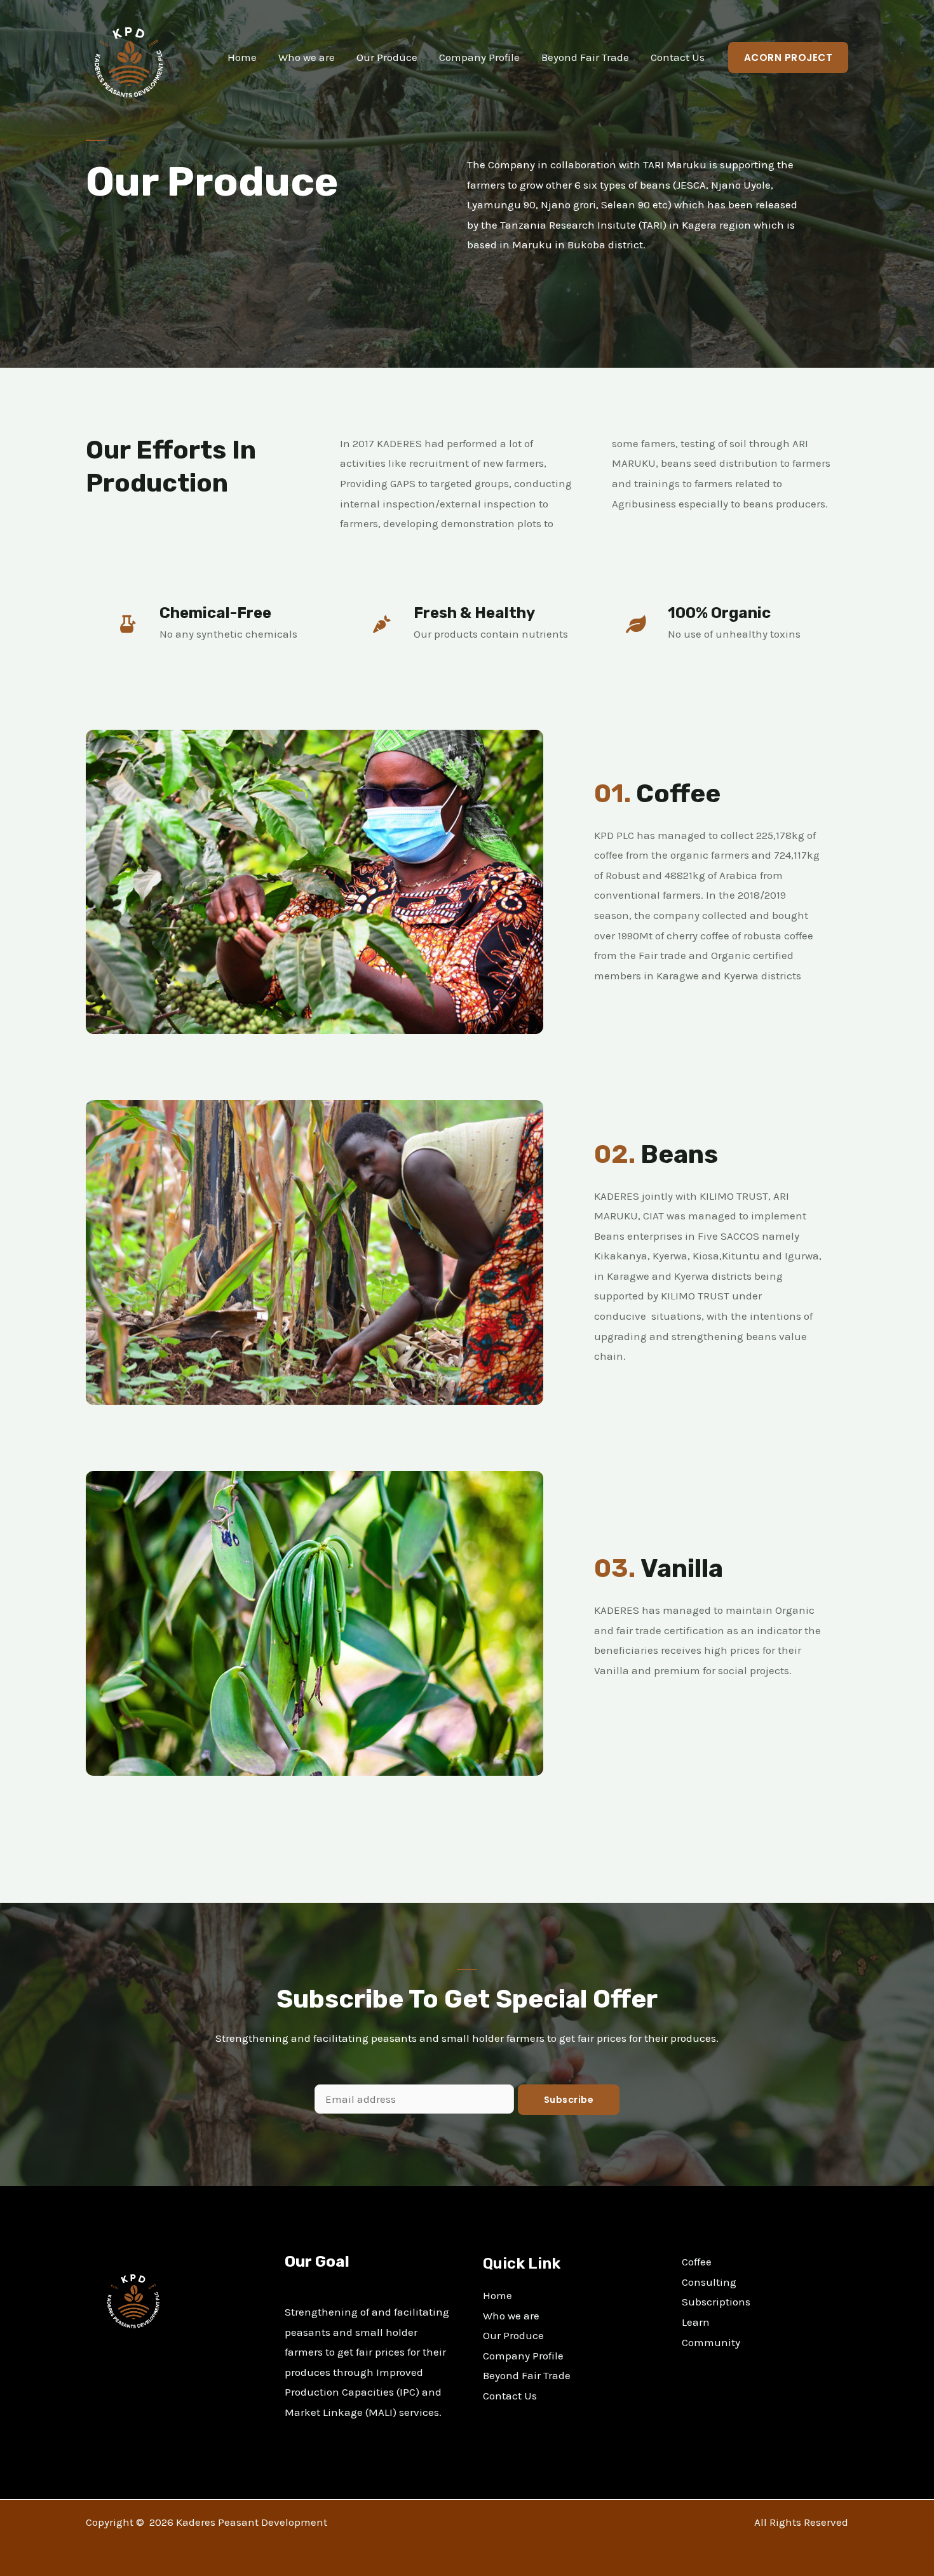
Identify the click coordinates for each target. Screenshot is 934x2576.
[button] (788, 57)
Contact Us (678, 57)
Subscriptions (716, 2302)
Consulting (709, 2282)
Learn (696, 2322)
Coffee (697, 2262)
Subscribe (569, 2100)
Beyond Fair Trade (585, 57)
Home (242, 57)
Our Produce (387, 57)
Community (711, 2342)
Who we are (307, 57)
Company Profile (479, 57)
